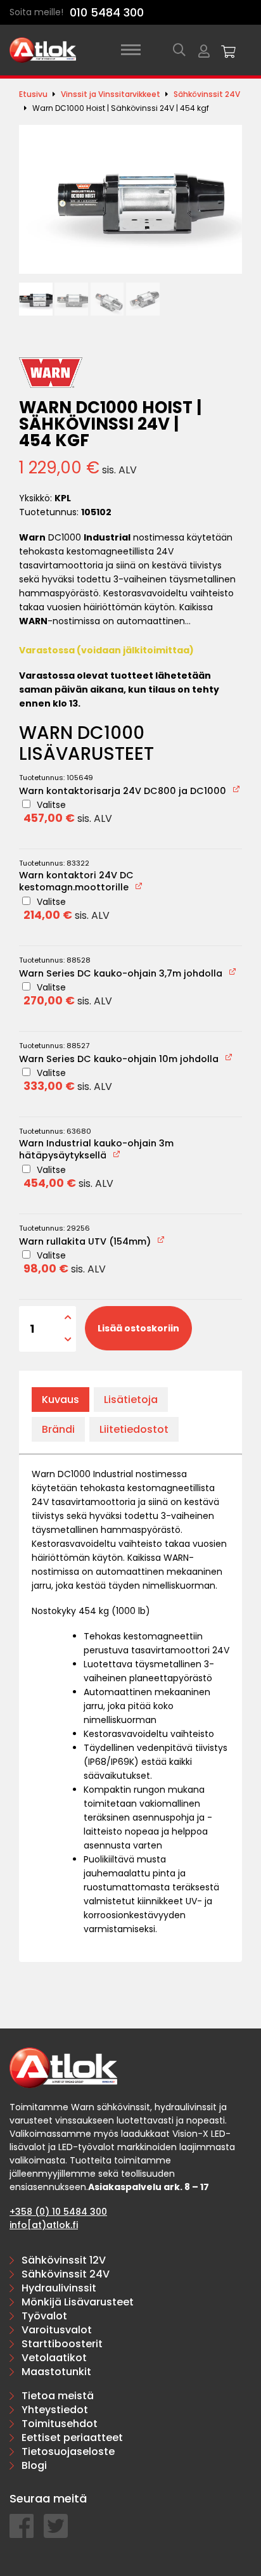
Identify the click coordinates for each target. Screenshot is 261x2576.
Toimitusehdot (60, 2424)
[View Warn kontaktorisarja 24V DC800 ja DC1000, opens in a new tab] (237, 789)
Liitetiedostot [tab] (134, 1429)
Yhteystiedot (55, 2410)
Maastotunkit (56, 2372)
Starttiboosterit (62, 2344)
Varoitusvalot (57, 2330)
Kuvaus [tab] (60, 1400)
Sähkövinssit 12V (64, 2260)
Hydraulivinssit (59, 2288)
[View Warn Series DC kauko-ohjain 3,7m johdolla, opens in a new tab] (233, 972)
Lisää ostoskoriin (138, 1328)
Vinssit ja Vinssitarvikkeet (111, 94)
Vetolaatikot (54, 2358)
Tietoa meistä (58, 2396)
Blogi (34, 2465)
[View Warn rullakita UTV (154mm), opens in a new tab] (162, 1240)
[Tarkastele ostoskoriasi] (229, 50)
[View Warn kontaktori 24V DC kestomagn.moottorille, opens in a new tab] (140, 886)
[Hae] (179, 50)
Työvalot (44, 2316)
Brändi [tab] (58, 1429)
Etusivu (33, 94)
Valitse (68, 812)
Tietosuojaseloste (68, 2451)
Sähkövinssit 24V (207, 94)
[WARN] (51, 373)
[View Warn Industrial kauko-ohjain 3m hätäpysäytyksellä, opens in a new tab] (118, 1154)
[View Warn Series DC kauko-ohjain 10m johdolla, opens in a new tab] (230, 1057)
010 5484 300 (107, 12)
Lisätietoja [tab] (131, 1400)
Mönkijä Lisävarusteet (78, 2302)
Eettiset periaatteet (72, 2438)
